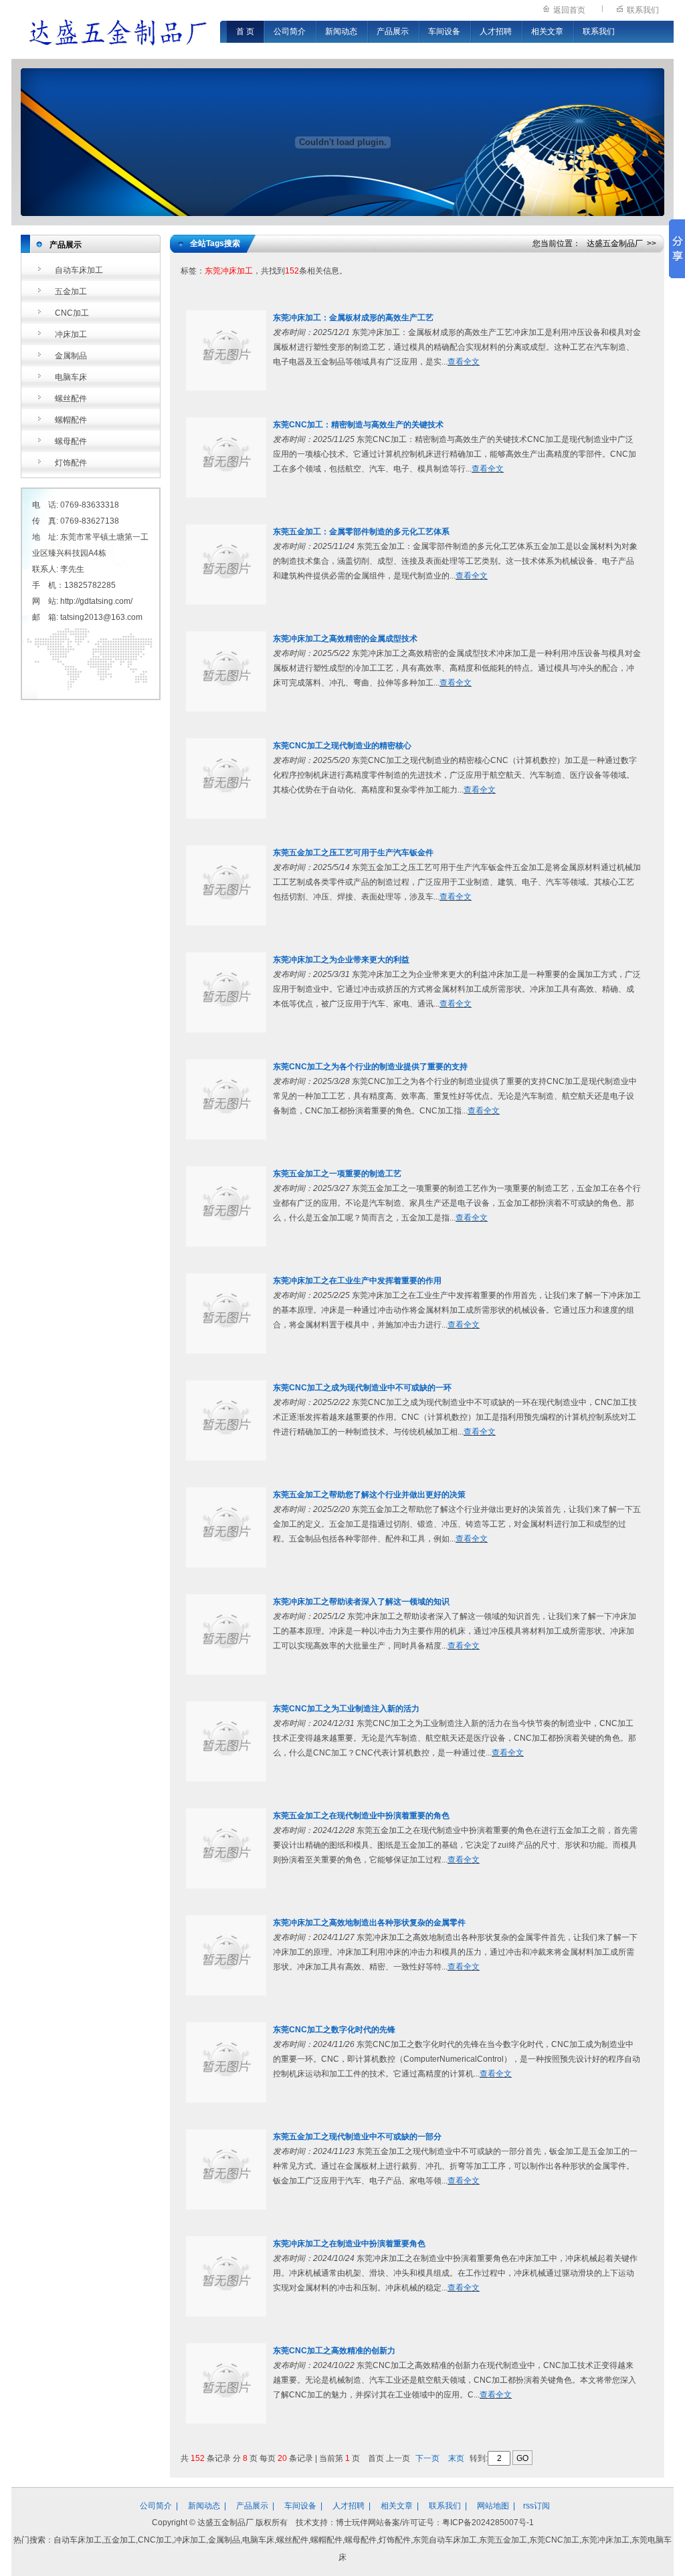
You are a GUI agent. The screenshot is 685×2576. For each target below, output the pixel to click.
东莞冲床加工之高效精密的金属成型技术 (345, 639)
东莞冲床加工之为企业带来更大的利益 (341, 960)
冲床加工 (71, 334)
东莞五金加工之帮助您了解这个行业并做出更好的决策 (369, 1495)
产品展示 (393, 31)
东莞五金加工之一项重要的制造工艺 (337, 1174)
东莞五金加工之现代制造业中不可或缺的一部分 (357, 2137)
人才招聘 (496, 31)
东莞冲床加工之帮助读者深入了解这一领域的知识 (361, 1602)
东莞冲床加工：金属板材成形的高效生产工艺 (353, 318)
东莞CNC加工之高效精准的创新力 (334, 2351)
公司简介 (290, 31)
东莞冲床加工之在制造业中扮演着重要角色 (349, 2244)
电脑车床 (71, 377)
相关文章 (547, 31)
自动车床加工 (79, 270)
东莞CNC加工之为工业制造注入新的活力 (346, 1709)
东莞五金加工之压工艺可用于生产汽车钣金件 (353, 853)
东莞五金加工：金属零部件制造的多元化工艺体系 (361, 532)
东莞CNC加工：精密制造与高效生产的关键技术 (358, 425)
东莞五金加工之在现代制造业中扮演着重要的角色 (361, 1816)
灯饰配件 (71, 463)
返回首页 (569, 10)
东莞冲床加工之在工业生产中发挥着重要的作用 (357, 1281)
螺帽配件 (71, 420)
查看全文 (464, 362)
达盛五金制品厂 (615, 243)
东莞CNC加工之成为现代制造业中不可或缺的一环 (362, 1388)
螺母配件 (71, 441)
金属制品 (71, 356)
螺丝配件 (71, 399)
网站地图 (493, 2506)
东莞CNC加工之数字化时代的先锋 (334, 2030)
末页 (456, 2458)
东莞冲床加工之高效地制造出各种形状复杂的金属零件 (369, 1923)
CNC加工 (72, 313)
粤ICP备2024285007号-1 (488, 2523)
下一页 (427, 2458)
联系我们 (643, 10)
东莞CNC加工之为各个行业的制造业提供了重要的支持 (370, 1067)
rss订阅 (536, 2506)
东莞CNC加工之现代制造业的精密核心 (342, 746)
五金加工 (71, 292)
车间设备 (444, 31)
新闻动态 (341, 31)
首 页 (245, 31)
